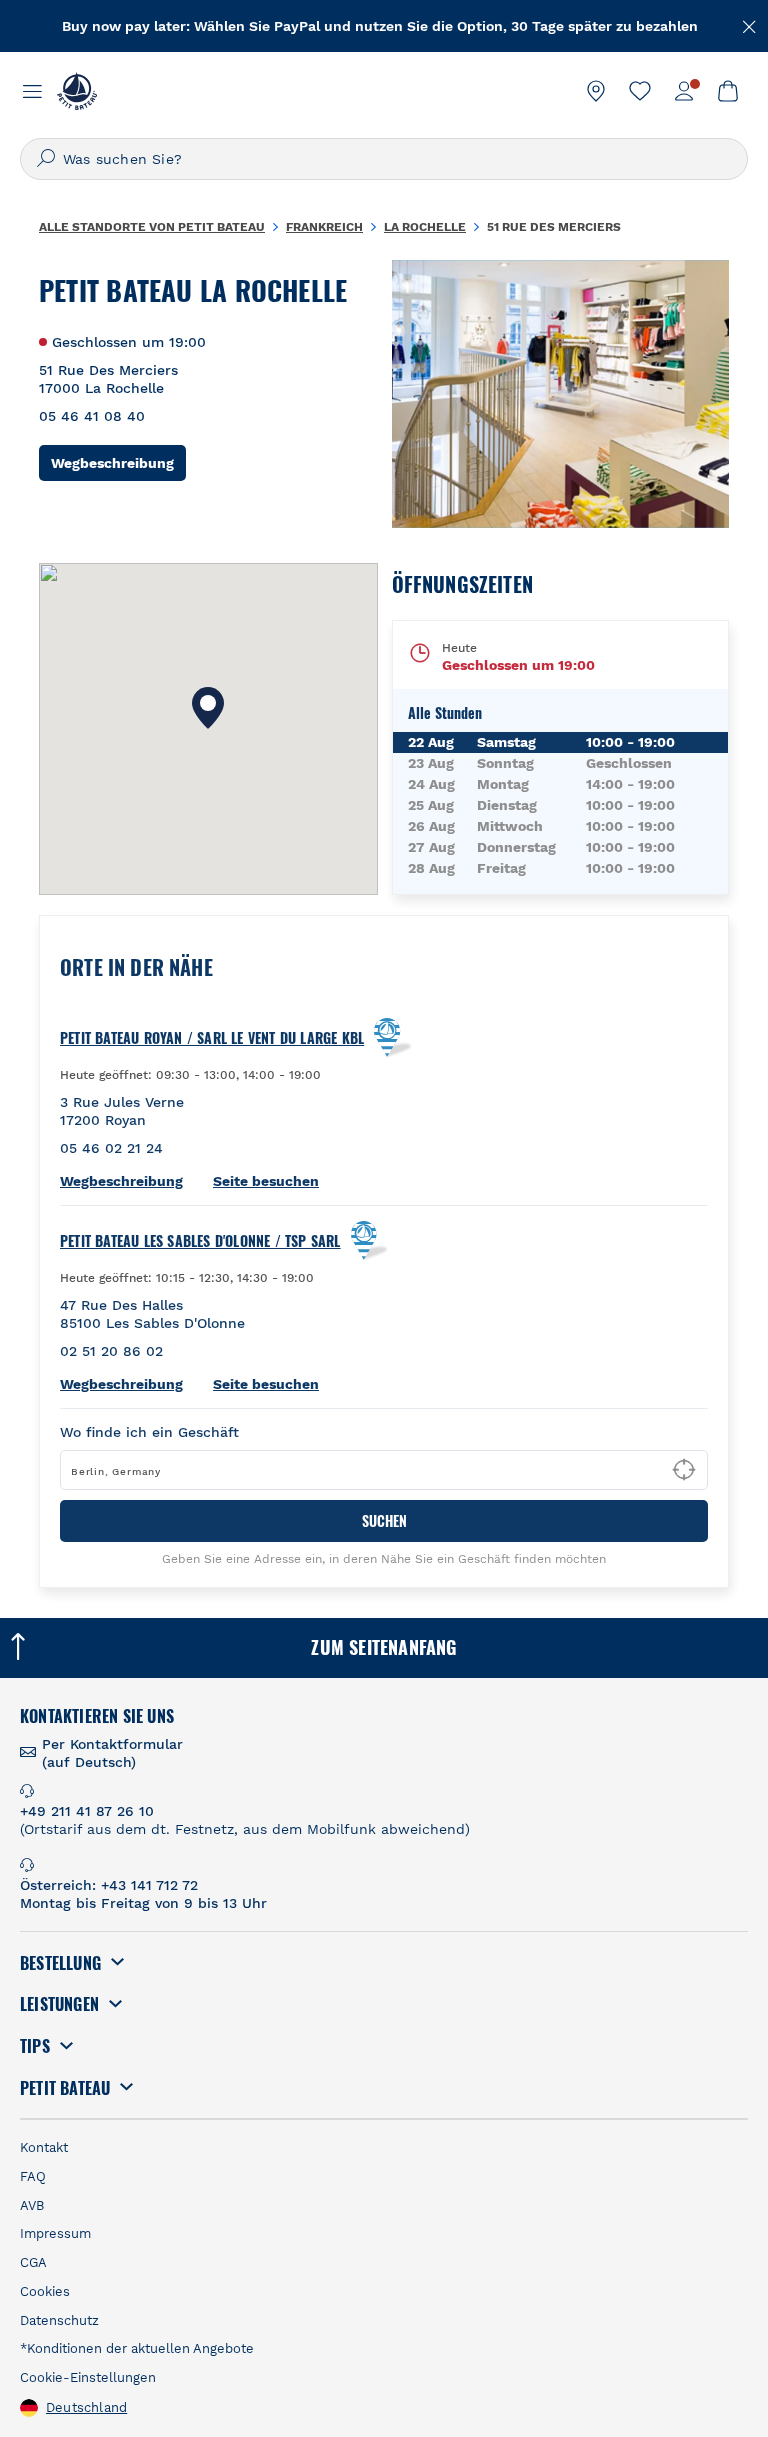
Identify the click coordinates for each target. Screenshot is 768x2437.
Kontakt (44, 2147)
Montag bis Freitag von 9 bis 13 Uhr (143, 1903)
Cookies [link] (45, 2291)
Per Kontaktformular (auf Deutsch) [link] (112, 1753)
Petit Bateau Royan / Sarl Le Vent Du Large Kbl (212, 1038)
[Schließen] (750, 25)
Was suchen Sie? (122, 159)
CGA (33, 2262)
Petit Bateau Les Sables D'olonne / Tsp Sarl (200, 1241)
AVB (32, 2205)
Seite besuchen (266, 1181)
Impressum (55, 2233)
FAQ (33, 2176)
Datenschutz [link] (59, 2320)
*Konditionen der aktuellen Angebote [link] (137, 2348)
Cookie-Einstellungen (88, 2377)
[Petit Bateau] (77, 91)
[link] (596, 91)
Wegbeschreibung (118, 462)
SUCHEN (384, 1520)
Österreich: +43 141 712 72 (109, 1885)
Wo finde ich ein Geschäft (149, 1432)
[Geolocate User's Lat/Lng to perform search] (684, 1470)
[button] (208, 708)
